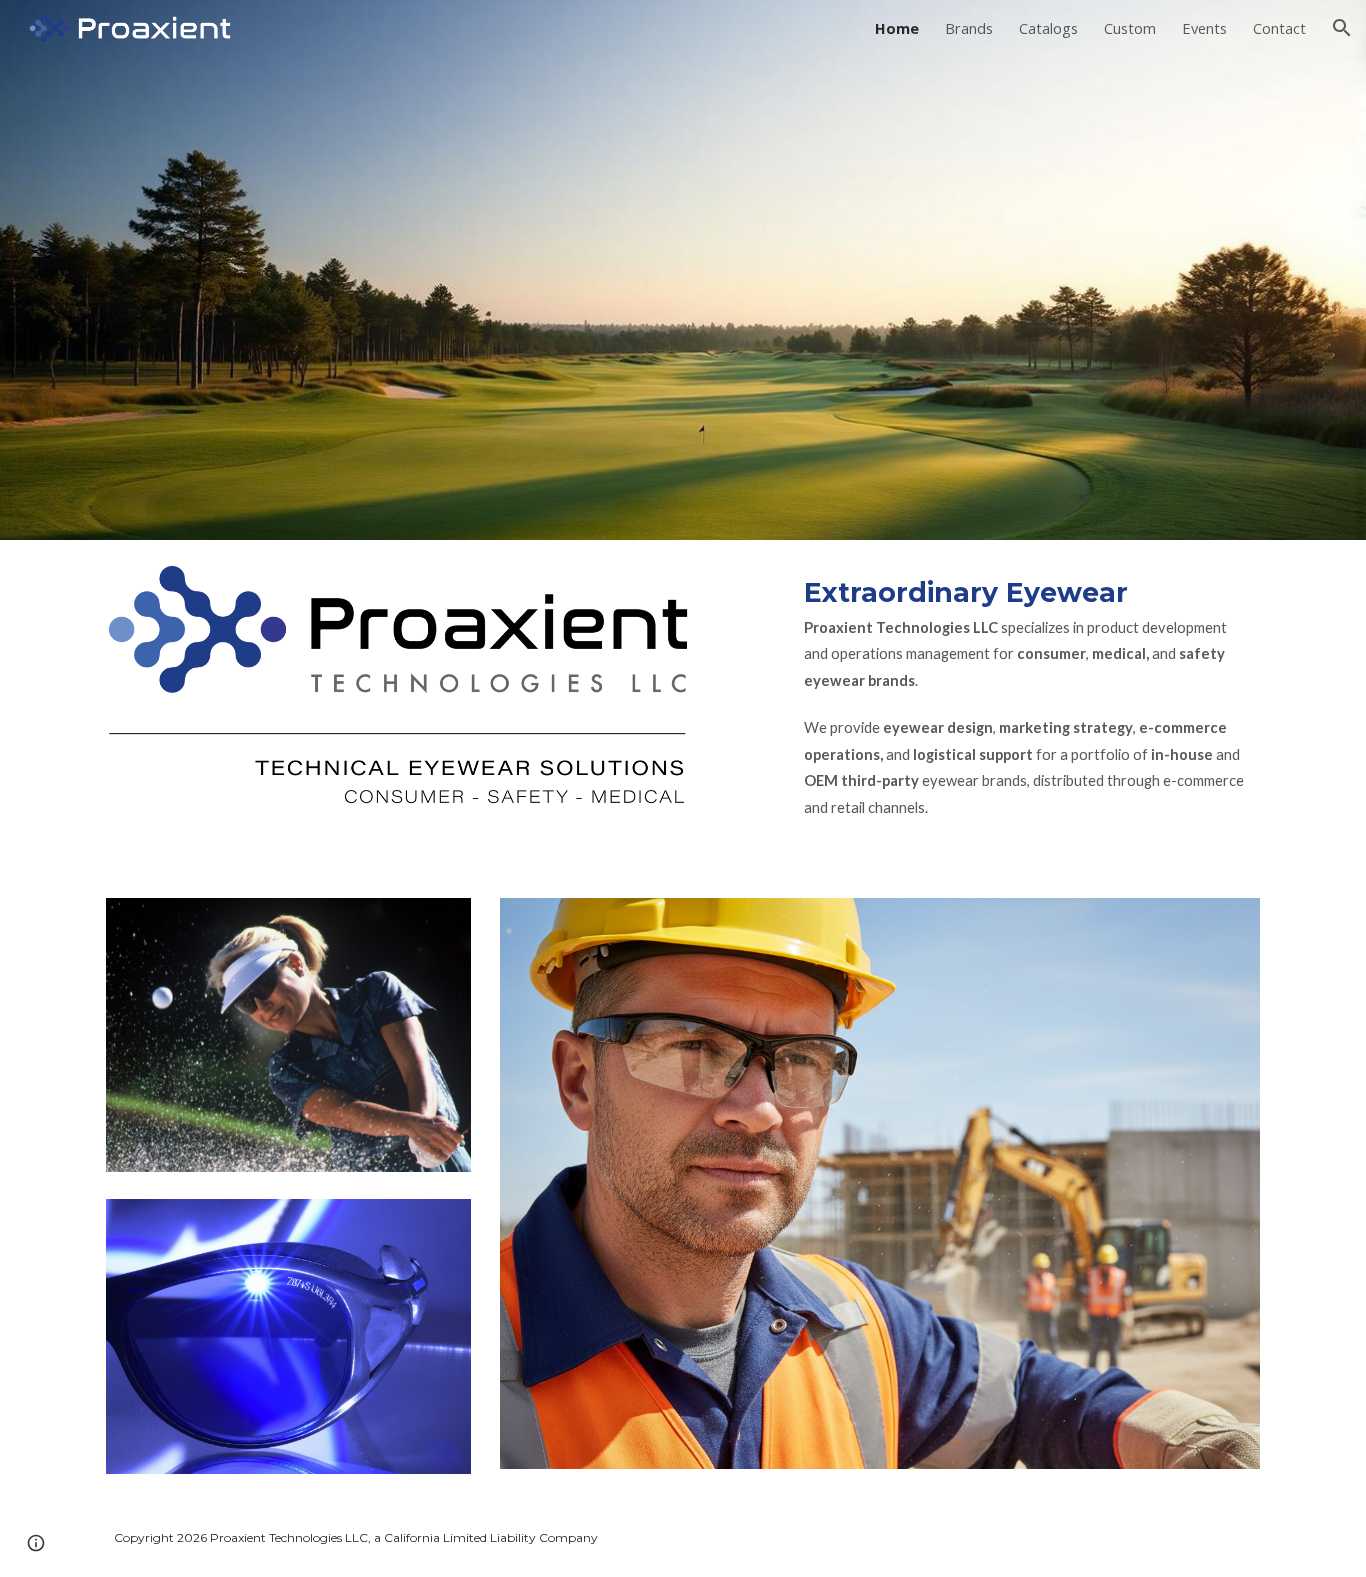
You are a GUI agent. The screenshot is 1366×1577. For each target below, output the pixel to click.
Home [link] (897, 28)
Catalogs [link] (1048, 28)
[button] (1342, 28)
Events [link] (1204, 28)
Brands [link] (969, 28)
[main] (1028, 707)
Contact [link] (1279, 28)
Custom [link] (1130, 28)
